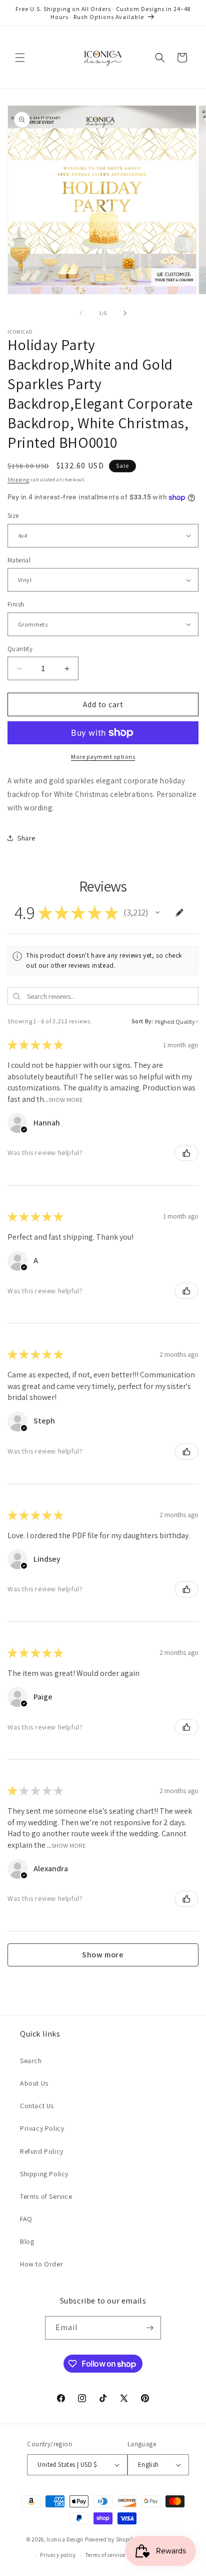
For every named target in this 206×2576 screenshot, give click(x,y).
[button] (20, 58)
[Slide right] (125, 313)
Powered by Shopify (110, 2539)
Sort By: (143, 1021)
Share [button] (26, 838)
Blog (27, 2241)
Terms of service (105, 2555)
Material (19, 560)
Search (31, 2061)
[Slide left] (81, 313)
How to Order (41, 2264)
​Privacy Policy (42, 2128)
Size (13, 516)
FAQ (26, 2219)
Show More (66, 1099)
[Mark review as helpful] (186, 1153)
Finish (16, 604)
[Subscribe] (149, 2328)
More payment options (103, 757)
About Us (34, 2083)
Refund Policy (42, 2151)
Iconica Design (65, 2539)
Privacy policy (58, 2555)
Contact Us (37, 2106)
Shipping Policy (44, 2174)
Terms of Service (46, 2196)
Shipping (18, 480)
